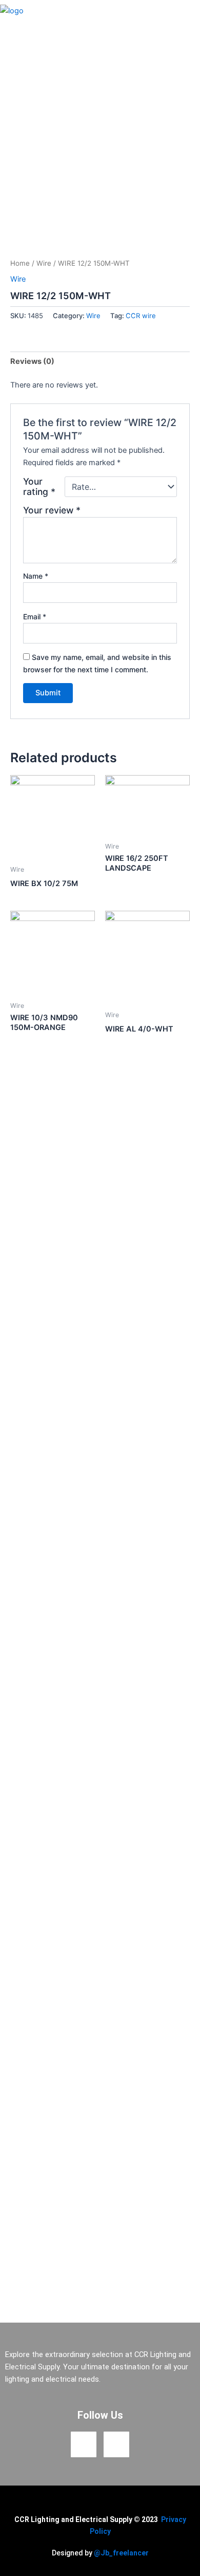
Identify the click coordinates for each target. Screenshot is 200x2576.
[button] (191, 11)
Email (35, 617)
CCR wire (141, 316)
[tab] (100, 362)
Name (36, 576)
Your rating (39, 487)
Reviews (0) (32, 361)
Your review (52, 510)
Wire (44, 263)
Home (20, 263)
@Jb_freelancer (121, 2553)
